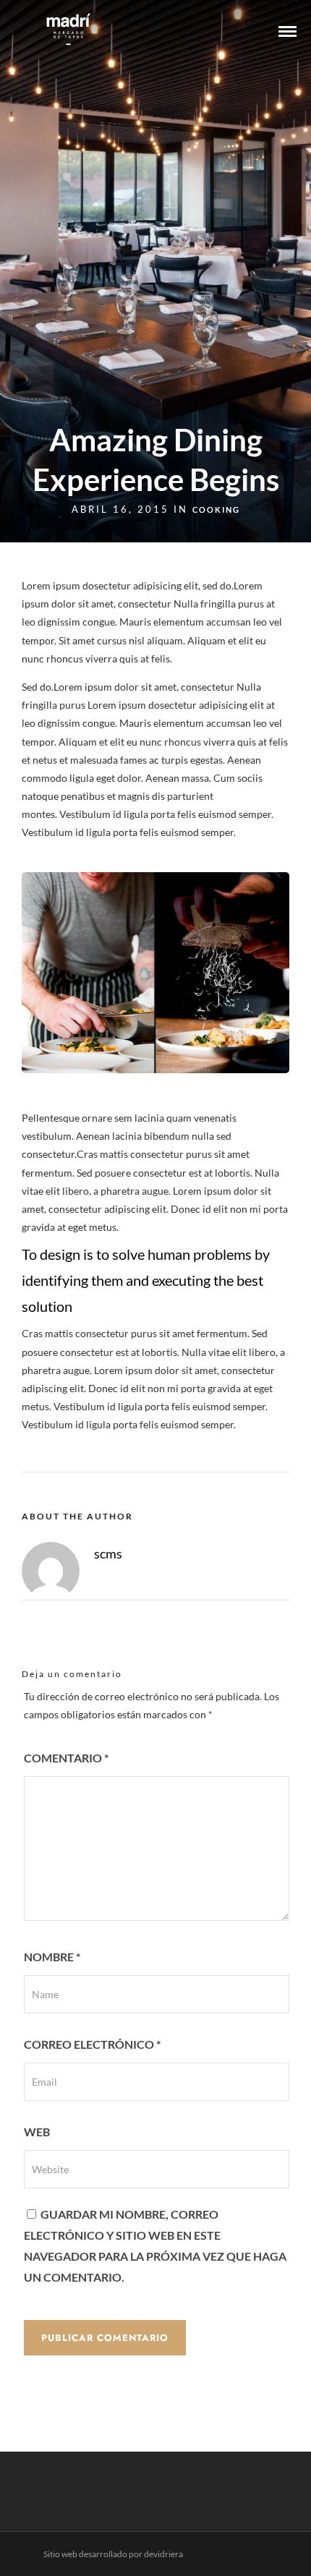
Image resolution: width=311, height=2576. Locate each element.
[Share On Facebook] (35, 2546)
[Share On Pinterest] (80, 2546)
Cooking (216, 509)
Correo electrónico (92, 2044)
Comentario (66, 1758)
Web (37, 2132)
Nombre (52, 1957)
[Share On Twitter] (57, 2546)
